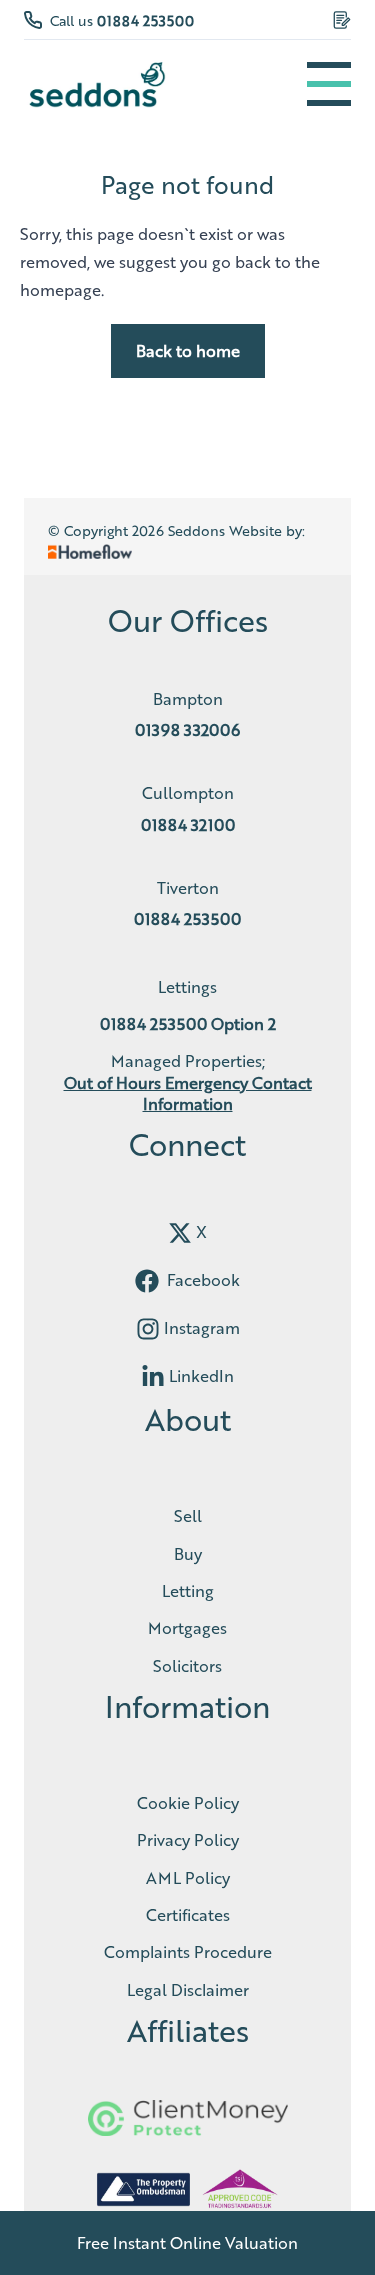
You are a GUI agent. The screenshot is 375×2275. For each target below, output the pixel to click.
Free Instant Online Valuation (187, 2242)
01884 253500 (145, 20)
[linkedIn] (153, 1377)
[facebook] (147, 1281)
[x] (180, 1233)
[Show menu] (329, 84)
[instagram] (148, 1329)
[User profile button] (342, 20)
